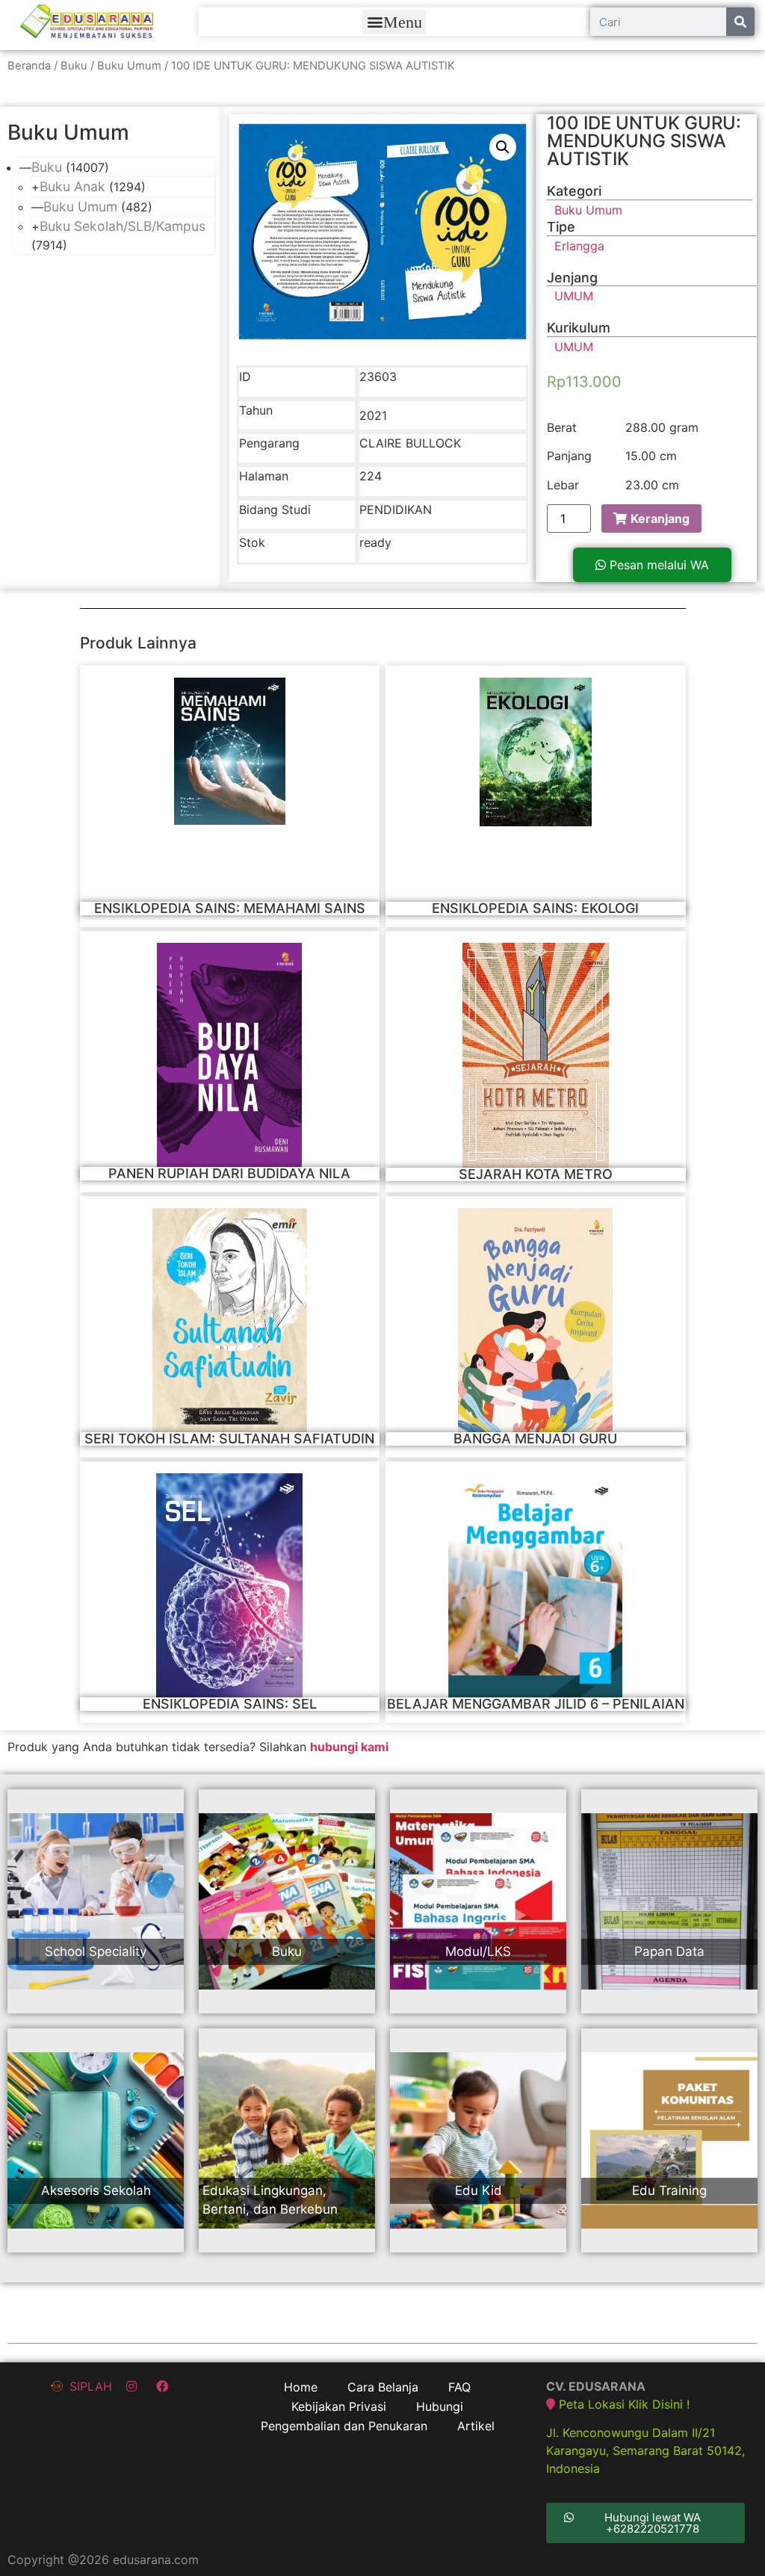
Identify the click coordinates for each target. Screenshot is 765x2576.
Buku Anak (72, 186)
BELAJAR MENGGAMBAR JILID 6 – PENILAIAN (536, 1704)
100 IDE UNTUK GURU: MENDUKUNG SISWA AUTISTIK (644, 141)
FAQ (459, 2387)
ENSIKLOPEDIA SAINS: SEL (230, 1704)
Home (301, 2387)
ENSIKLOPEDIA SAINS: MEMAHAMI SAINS (230, 908)
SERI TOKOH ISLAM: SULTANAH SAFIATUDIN (229, 1439)
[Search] (740, 22)
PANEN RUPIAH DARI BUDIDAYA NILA (229, 1173)
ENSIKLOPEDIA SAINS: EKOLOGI (535, 908)
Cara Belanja (383, 2387)
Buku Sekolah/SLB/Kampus (123, 226)
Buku (74, 66)
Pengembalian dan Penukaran (344, 2426)
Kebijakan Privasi (339, 2406)
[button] (394, 22)
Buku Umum (129, 66)
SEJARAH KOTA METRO (536, 1174)
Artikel (476, 2426)
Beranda (29, 66)
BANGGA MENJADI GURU (535, 1439)
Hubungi (440, 2406)
